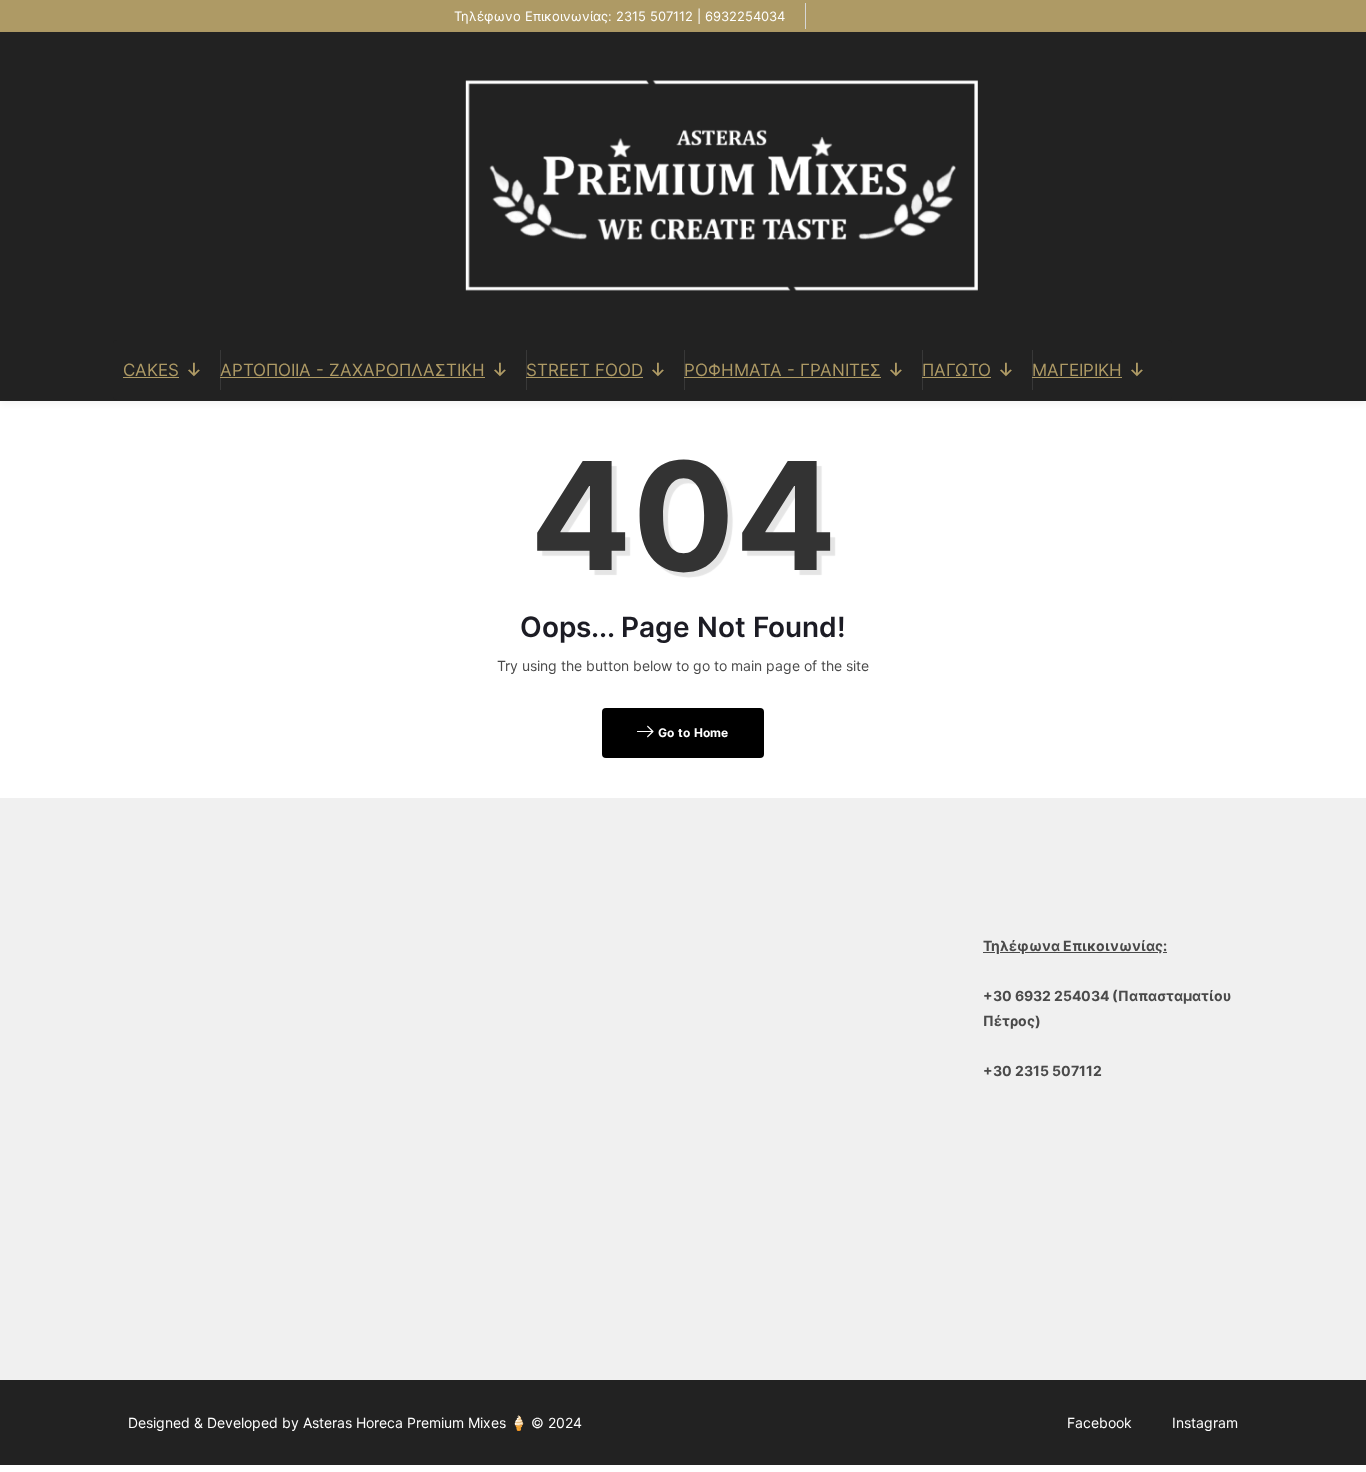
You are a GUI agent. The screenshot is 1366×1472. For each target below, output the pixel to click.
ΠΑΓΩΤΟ (956, 370)
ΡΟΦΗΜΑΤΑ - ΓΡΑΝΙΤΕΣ (782, 370)
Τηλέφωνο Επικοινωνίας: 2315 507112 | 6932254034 (617, 16)
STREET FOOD (584, 370)
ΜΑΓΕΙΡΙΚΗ (1077, 370)
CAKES (151, 370)
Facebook (1099, 1422)
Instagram (1205, 1422)
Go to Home (692, 732)
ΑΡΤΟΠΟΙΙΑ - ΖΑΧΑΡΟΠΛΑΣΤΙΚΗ (352, 370)
